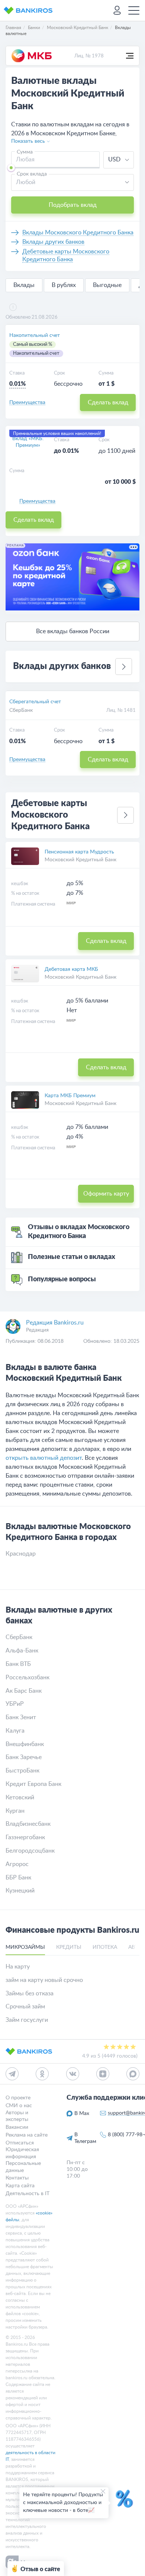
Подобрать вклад (73, 205)
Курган (15, 1811)
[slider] (11, 168)
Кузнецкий (20, 1891)
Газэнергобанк (25, 1837)
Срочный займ (25, 2007)
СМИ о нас (19, 2106)
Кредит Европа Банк (33, 1784)
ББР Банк (18, 1878)
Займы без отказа (30, 1993)
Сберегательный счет (35, 702)
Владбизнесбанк (28, 1824)
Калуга (15, 1731)
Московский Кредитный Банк (80, 860)
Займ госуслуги (27, 2020)
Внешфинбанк (25, 1744)
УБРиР (15, 1704)
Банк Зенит (21, 1717)
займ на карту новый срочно (44, 1980)
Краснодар (21, 1554)
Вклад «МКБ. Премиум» (28, 442)
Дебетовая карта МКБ (71, 969)
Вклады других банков (53, 242)
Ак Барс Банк (24, 1691)
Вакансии (17, 2127)
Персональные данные (23, 2167)
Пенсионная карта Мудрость (79, 852)
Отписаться (20, 2143)
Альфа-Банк (22, 1651)
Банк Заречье (24, 1757)
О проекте (18, 2098)
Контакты (17, 2178)
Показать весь (28, 141)
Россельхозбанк (28, 1677)
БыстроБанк (22, 1771)
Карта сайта (20, 2186)
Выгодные (107, 285)
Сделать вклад (108, 402)
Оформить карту (106, 1194)
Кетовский (20, 1797)
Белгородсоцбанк (30, 1851)
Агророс (17, 1864)
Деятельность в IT (28, 2193)
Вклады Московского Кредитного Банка (78, 233)
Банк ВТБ (18, 1664)
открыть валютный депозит (44, 1458)
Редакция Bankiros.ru (55, 1323)
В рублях (64, 285)
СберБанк (21, 710)
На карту (18, 1967)
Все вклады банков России (73, 631)
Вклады (24, 285)
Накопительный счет (35, 335)
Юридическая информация (22, 2153)
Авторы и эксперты (17, 2116)
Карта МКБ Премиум (70, 1096)
